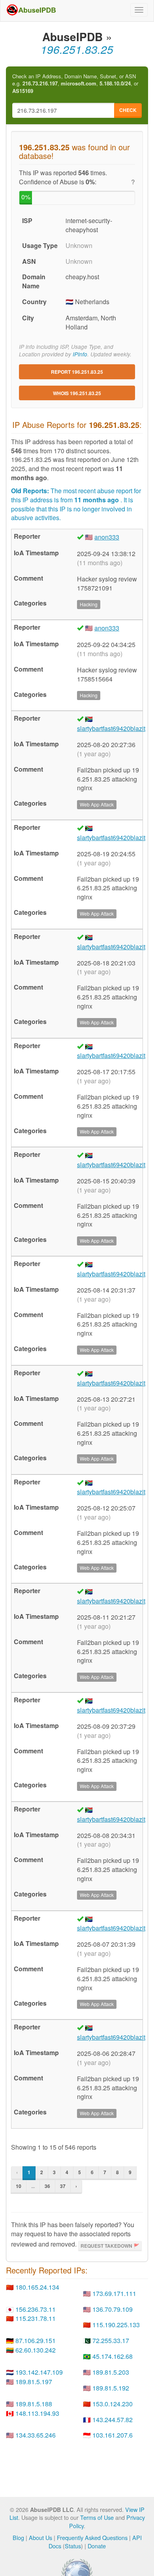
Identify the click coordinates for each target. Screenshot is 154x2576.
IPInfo (80, 354)
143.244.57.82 (113, 2420)
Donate (97, 2546)
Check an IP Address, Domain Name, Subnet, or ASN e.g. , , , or (75, 84)
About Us (40, 2537)
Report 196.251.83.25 (77, 372)
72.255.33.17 (111, 2340)
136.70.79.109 (113, 2309)
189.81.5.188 (34, 2404)
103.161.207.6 (113, 2435)
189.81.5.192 (111, 2388)
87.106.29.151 (36, 2340)
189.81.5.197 (34, 2382)
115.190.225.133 (116, 2325)
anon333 (107, 537)
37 (63, 2186)
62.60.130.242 (36, 2350)
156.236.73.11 (36, 2309)
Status (73, 2546)
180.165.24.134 (37, 2287)
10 (19, 2186)
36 (47, 2186)
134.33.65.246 (36, 2435)
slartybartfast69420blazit (111, 728)
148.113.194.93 (37, 2413)
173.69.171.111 (114, 2293)
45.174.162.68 (113, 2356)
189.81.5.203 (111, 2372)
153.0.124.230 (113, 2404)
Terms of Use (97, 2517)
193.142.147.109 (39, 2372)
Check (128, 110)
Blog (18, 2537)
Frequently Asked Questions (92, 2537)
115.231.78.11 (36, 2318)
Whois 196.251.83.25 (77, 393)
